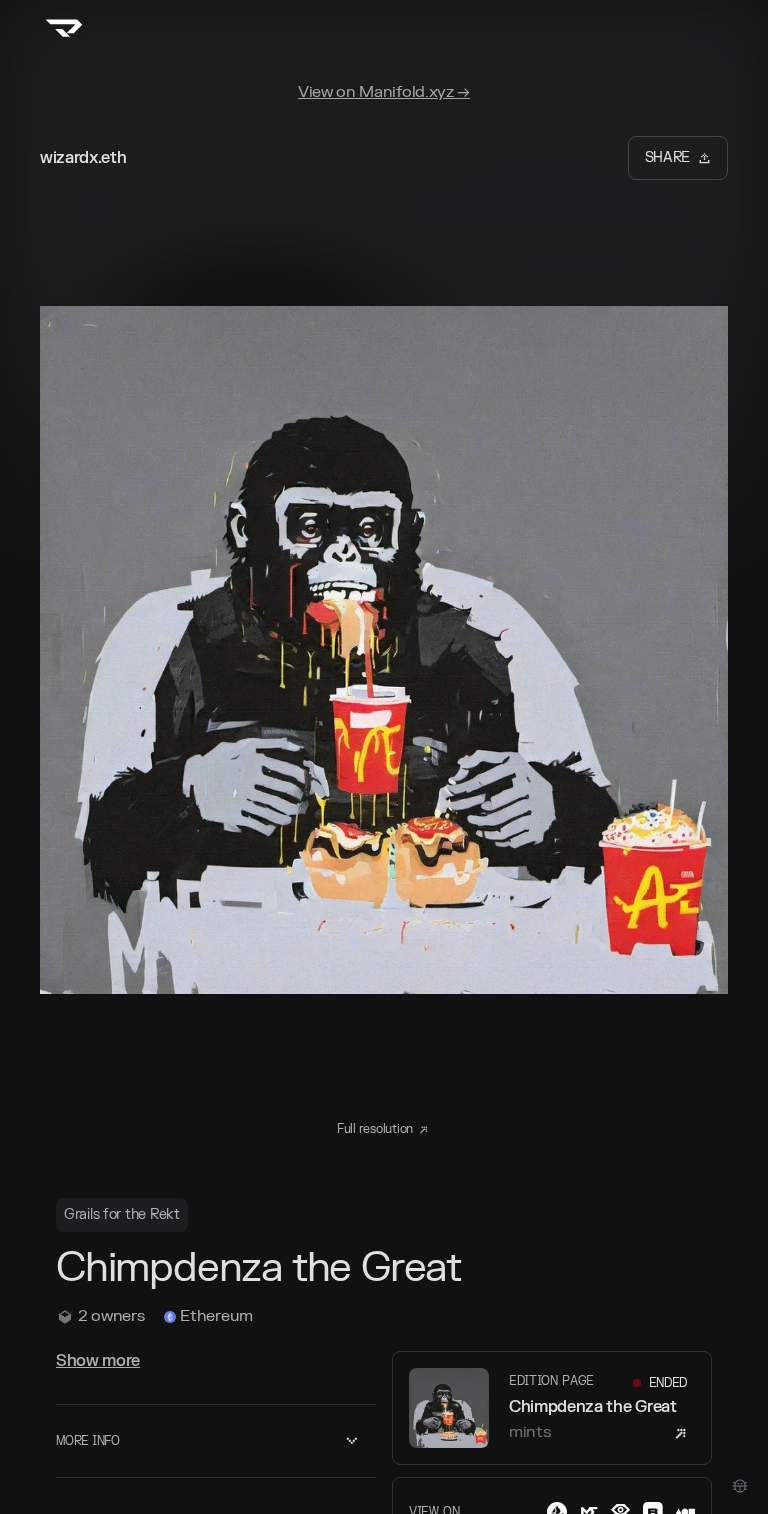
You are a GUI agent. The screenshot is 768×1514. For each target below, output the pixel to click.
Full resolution (375, 1129)
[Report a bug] (740, 1486)
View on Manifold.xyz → (384, 92)
